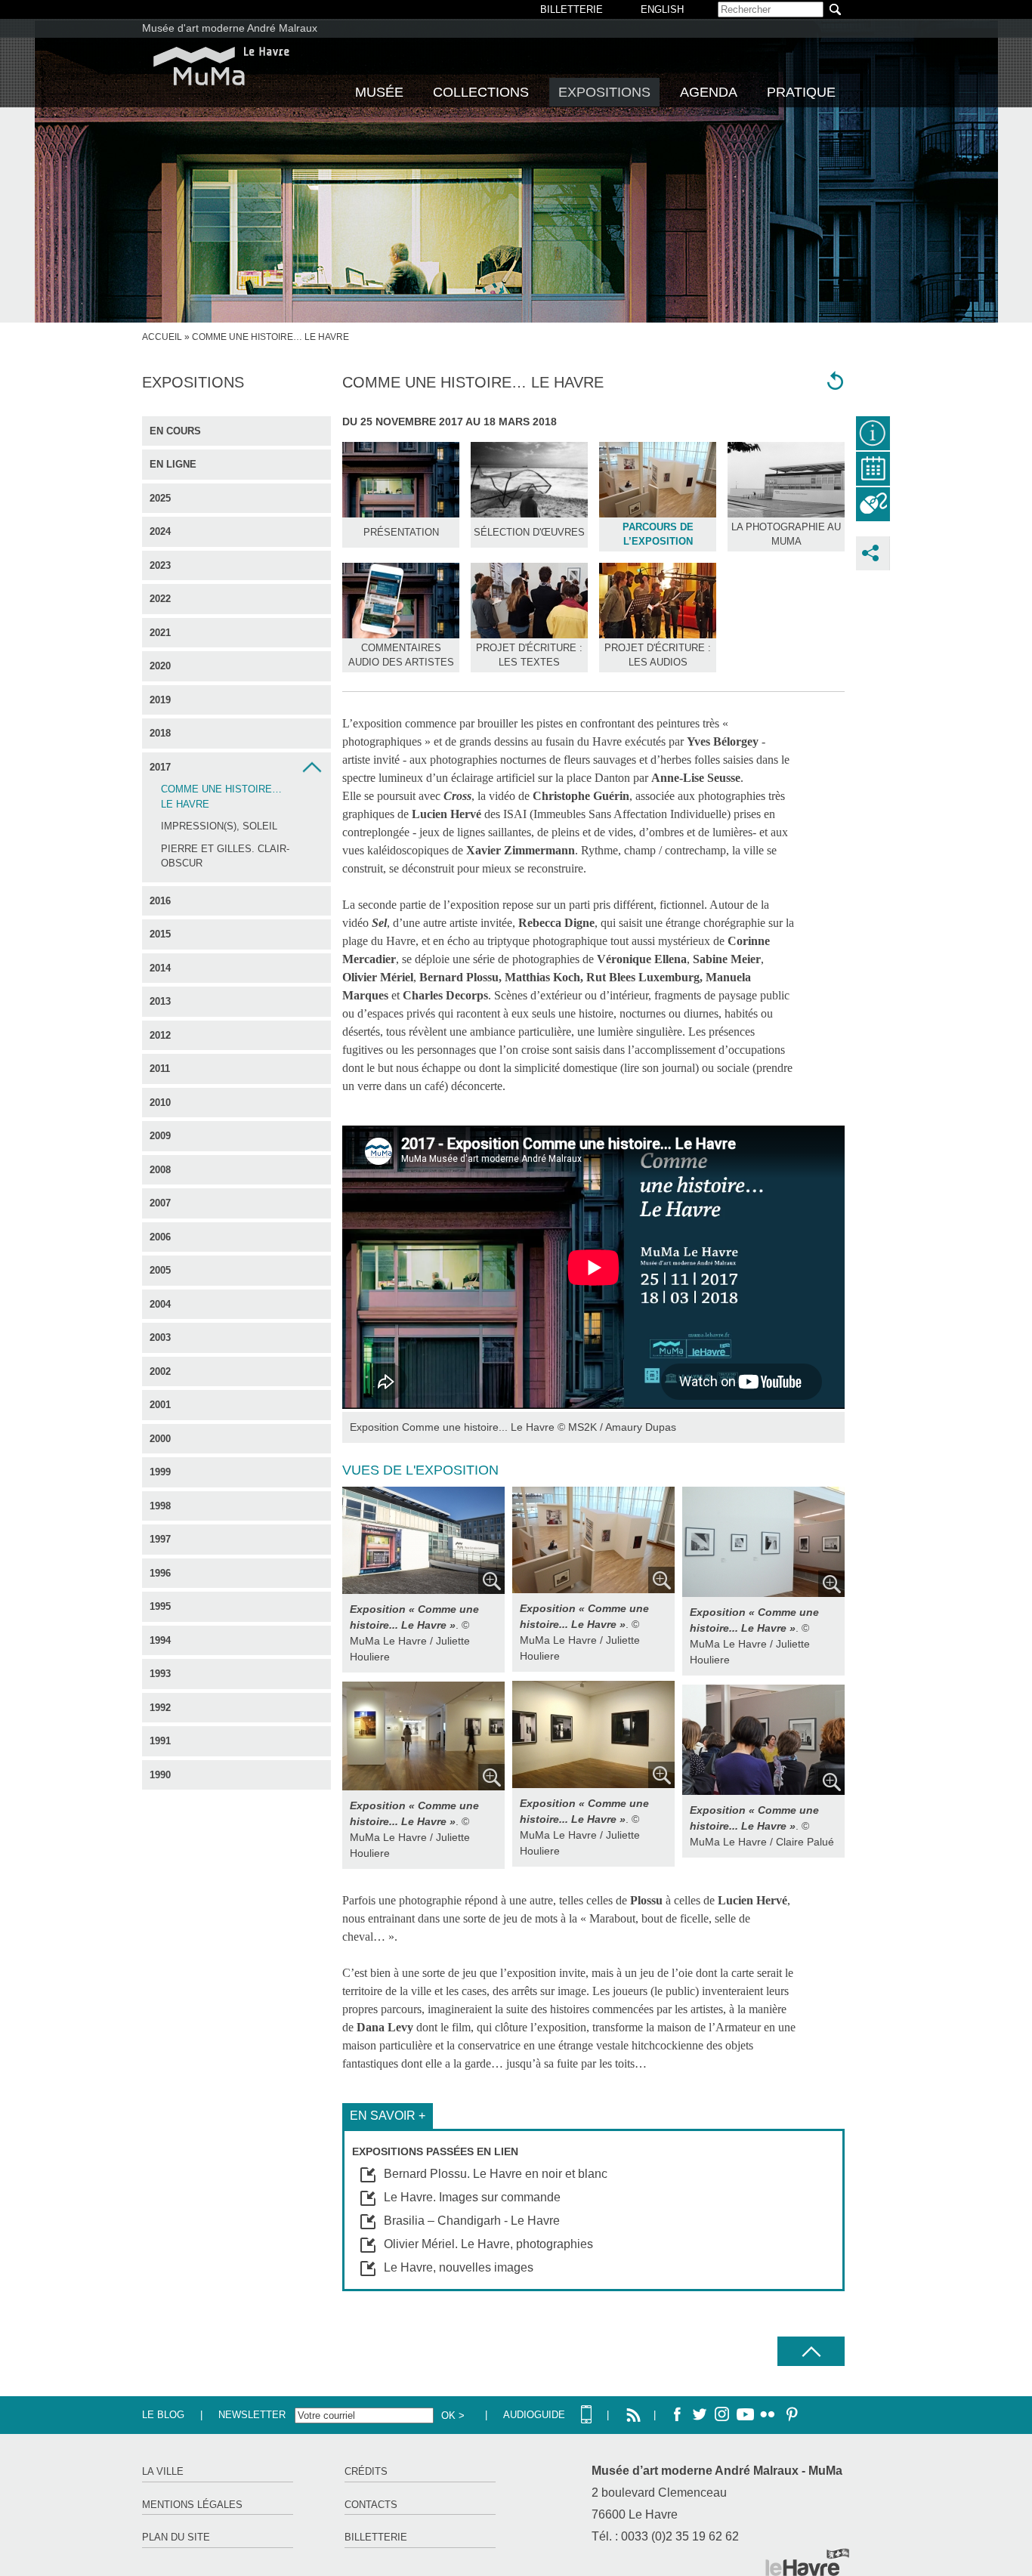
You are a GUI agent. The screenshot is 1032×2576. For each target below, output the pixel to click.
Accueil (162, 337)
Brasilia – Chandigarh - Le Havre (472, 2221)
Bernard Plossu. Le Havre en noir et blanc (496, 2174)
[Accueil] (221, 66)
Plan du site (176, 2537)
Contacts (371, 2505)
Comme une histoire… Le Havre (221, 797)
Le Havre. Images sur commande (472, 2197)
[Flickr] (768, 2415)
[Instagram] (722, 2415)
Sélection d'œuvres (529, 532)
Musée (379, 92)
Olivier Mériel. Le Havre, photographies (488, 2244)
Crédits (366, 2471)
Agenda (709, 92)
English (662, 9)
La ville (163, 2471)
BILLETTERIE (572, 9)
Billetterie (376, 2537)
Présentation (401, 532)
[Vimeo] (745, 2415)
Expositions (604, 92)
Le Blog (163, 2415)
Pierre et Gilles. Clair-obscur (225, 856)
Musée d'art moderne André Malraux (230, 28)
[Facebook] (677, 2415)
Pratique (801, 92)
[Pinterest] (790, 2415)
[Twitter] (700, 2415)
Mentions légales (192, 2505)
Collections (481, 92)
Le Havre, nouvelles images (459, 2267)
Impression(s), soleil (219, 826)
